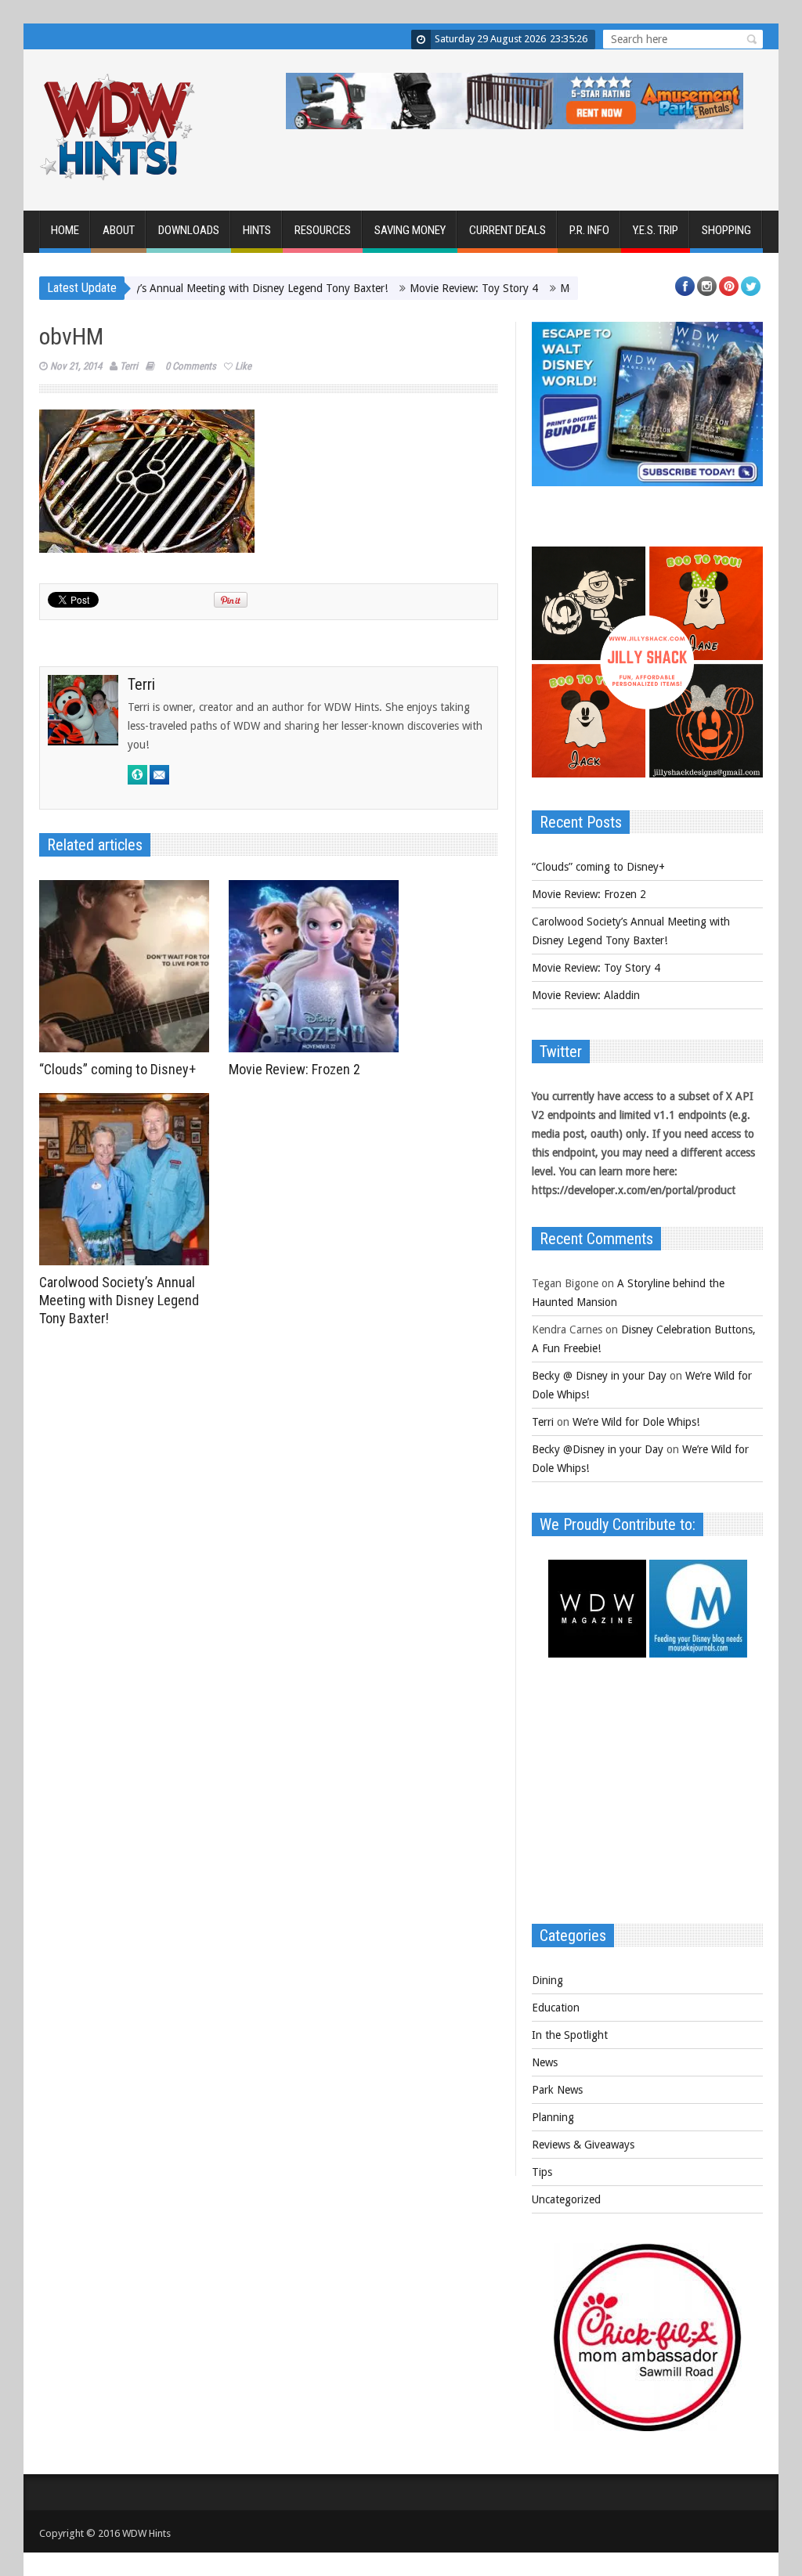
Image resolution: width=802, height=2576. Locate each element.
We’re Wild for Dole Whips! (636, 1422)
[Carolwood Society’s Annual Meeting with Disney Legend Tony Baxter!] (128, 1179)
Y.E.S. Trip (656, 230)
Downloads (189, 230)
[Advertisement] (647, 1799)
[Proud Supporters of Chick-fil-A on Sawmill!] (648, 2427)
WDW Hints (146, 2533)
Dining (547, 1980)
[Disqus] (269, 1550)
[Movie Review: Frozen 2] (318, 966)
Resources (323, 230)
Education (556, 2008)
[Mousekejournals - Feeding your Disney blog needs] (698, 1654)
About (119, 230)
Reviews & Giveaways (583, 2145)
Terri (129, 366)
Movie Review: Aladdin (563, 288)
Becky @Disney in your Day (598, 1449)
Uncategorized (566, 2199)
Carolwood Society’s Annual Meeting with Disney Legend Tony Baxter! (168, 288)
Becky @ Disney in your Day (599, 1376)
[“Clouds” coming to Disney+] (128, 966)
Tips (542, 2172)
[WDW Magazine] (597, 1654)
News (545, 2062)
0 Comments (191, 366)
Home (65, 230)
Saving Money (410, 230)
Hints (257, 230)
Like (243, 366)
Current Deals (508, 230)
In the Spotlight (570, 2035)
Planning (553, 2117)
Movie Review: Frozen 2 (294, 1069)
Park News (557, 2090)
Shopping (726, 230)
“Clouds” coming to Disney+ (117, 1069)
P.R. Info (589, 230)
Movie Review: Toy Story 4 (423, 288)
